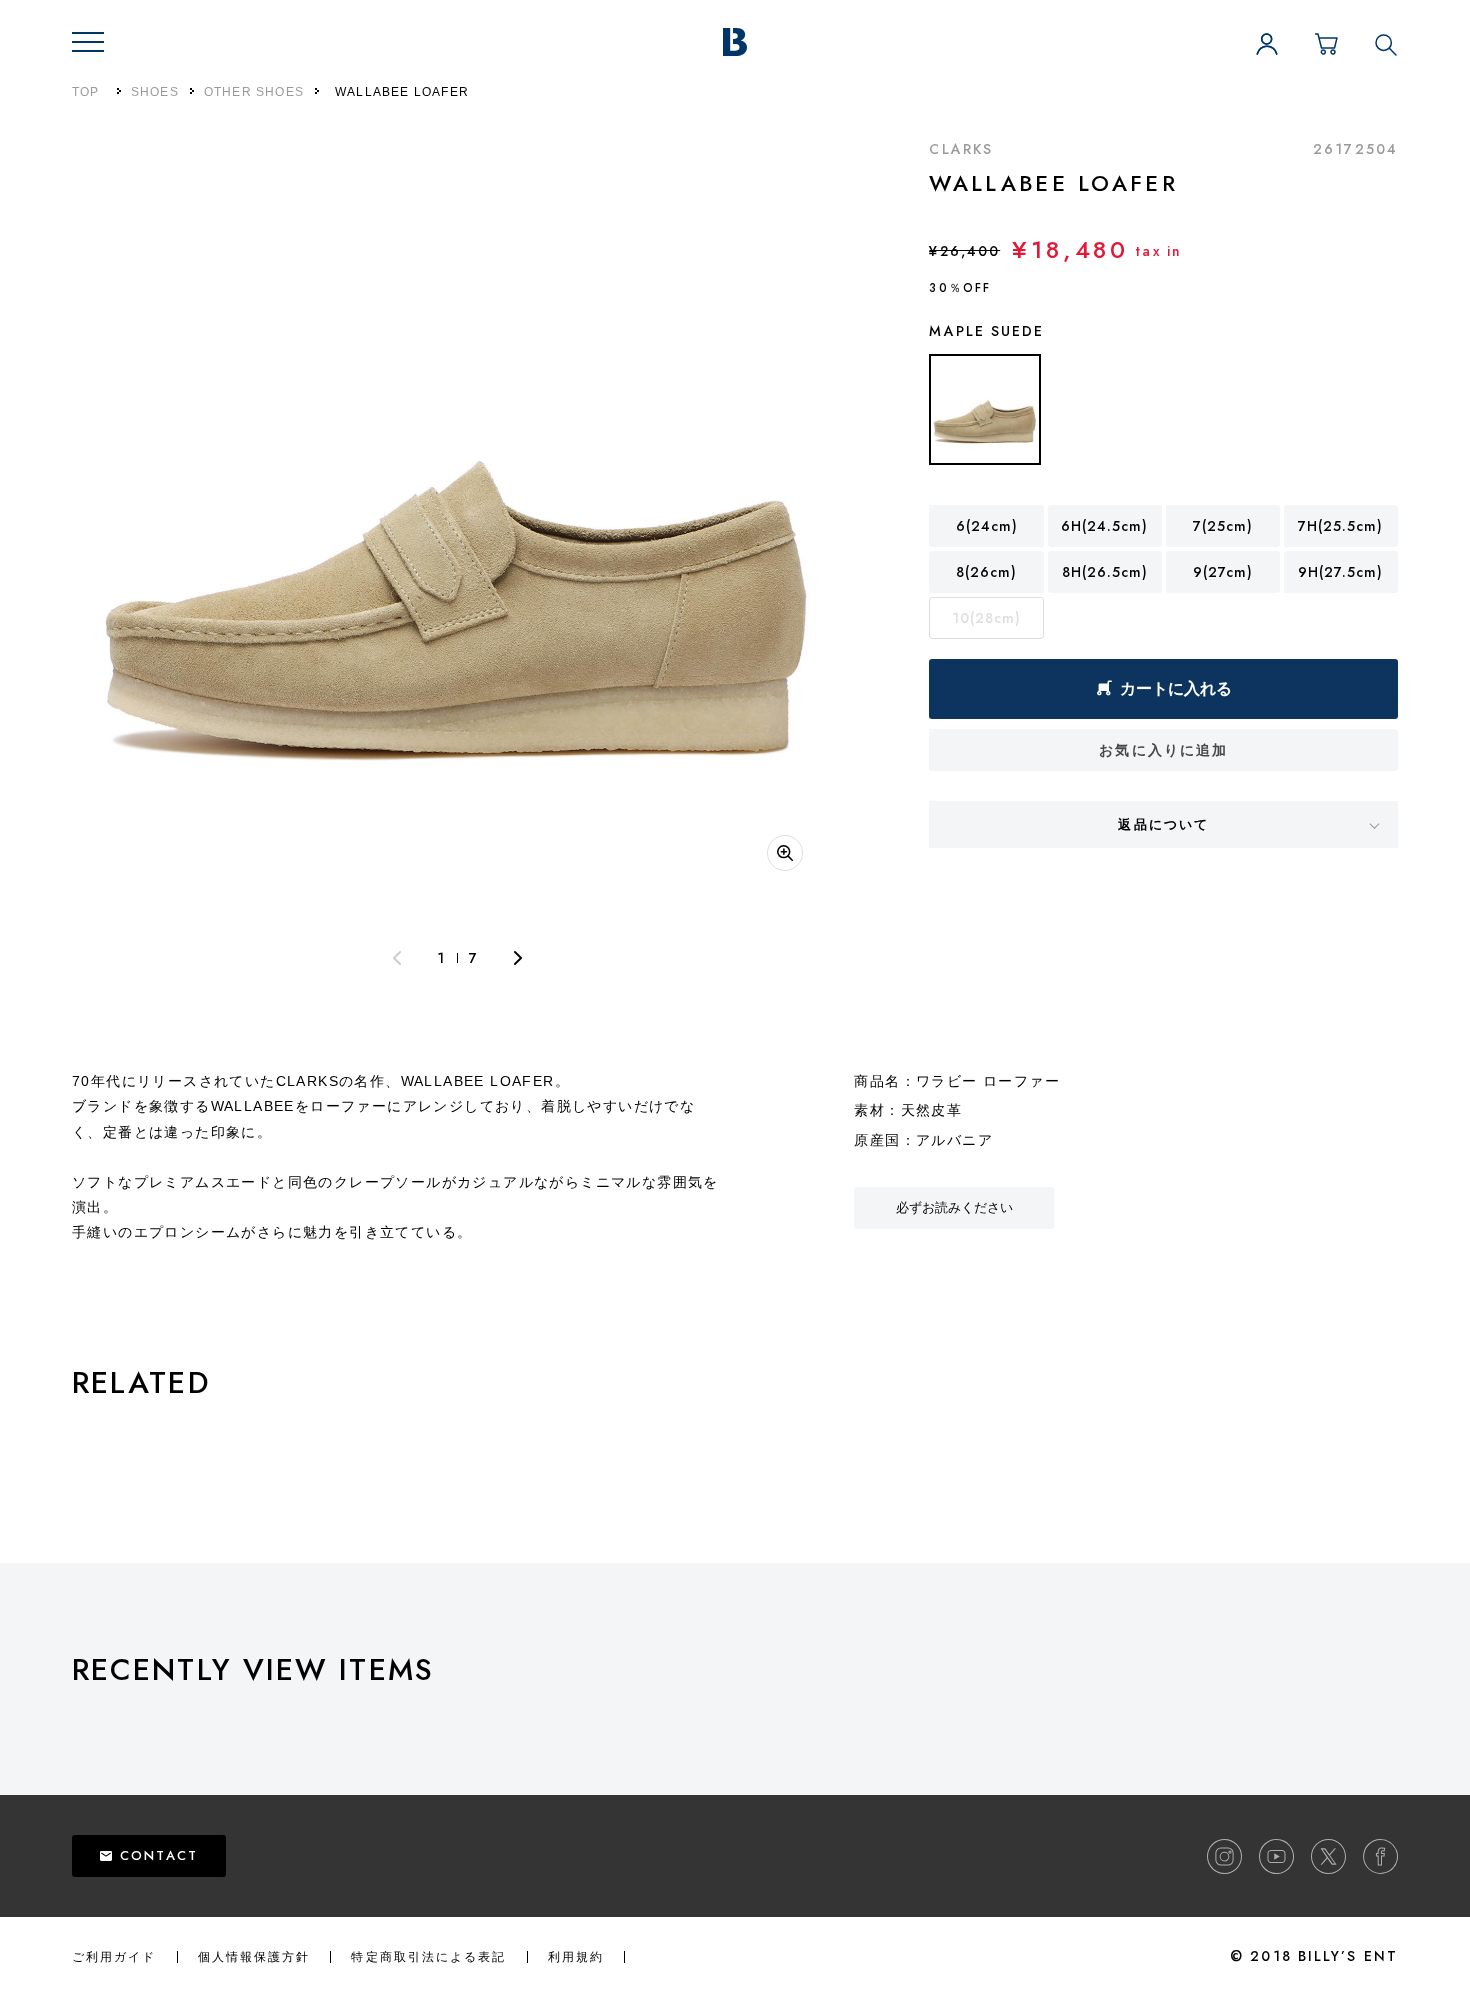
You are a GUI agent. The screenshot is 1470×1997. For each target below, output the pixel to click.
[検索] (1386, 44)
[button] (88, 42)
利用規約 (576, 1957)
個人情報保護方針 (254, 1957)
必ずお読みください (954, 1207)
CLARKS (961, 149)
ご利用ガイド (114, 1957)
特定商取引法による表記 (428, 1957)
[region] (771, 1722)
